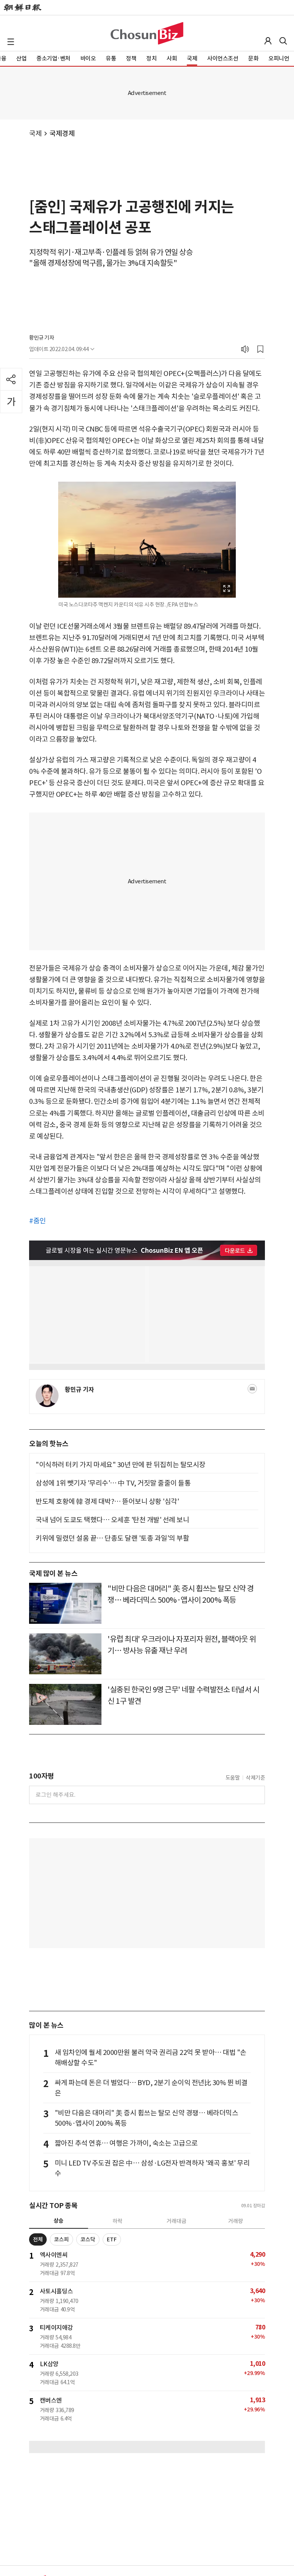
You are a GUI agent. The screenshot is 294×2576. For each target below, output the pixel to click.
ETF (112, 2239)
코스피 (61, 2239)
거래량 (236, 2221)
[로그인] (268, 41)
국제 (35, 133)
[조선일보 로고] (23, 8)
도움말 (233, 1778)
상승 (59, 2221)
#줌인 (38, 1221)
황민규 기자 (42, 338)
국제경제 (62, 133)
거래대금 (176, 2221)
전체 (38, 2239)
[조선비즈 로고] (147, 33)
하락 (118, 2221)
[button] (11, 42)
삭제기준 (255, 1778)
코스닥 (88, 2239)
